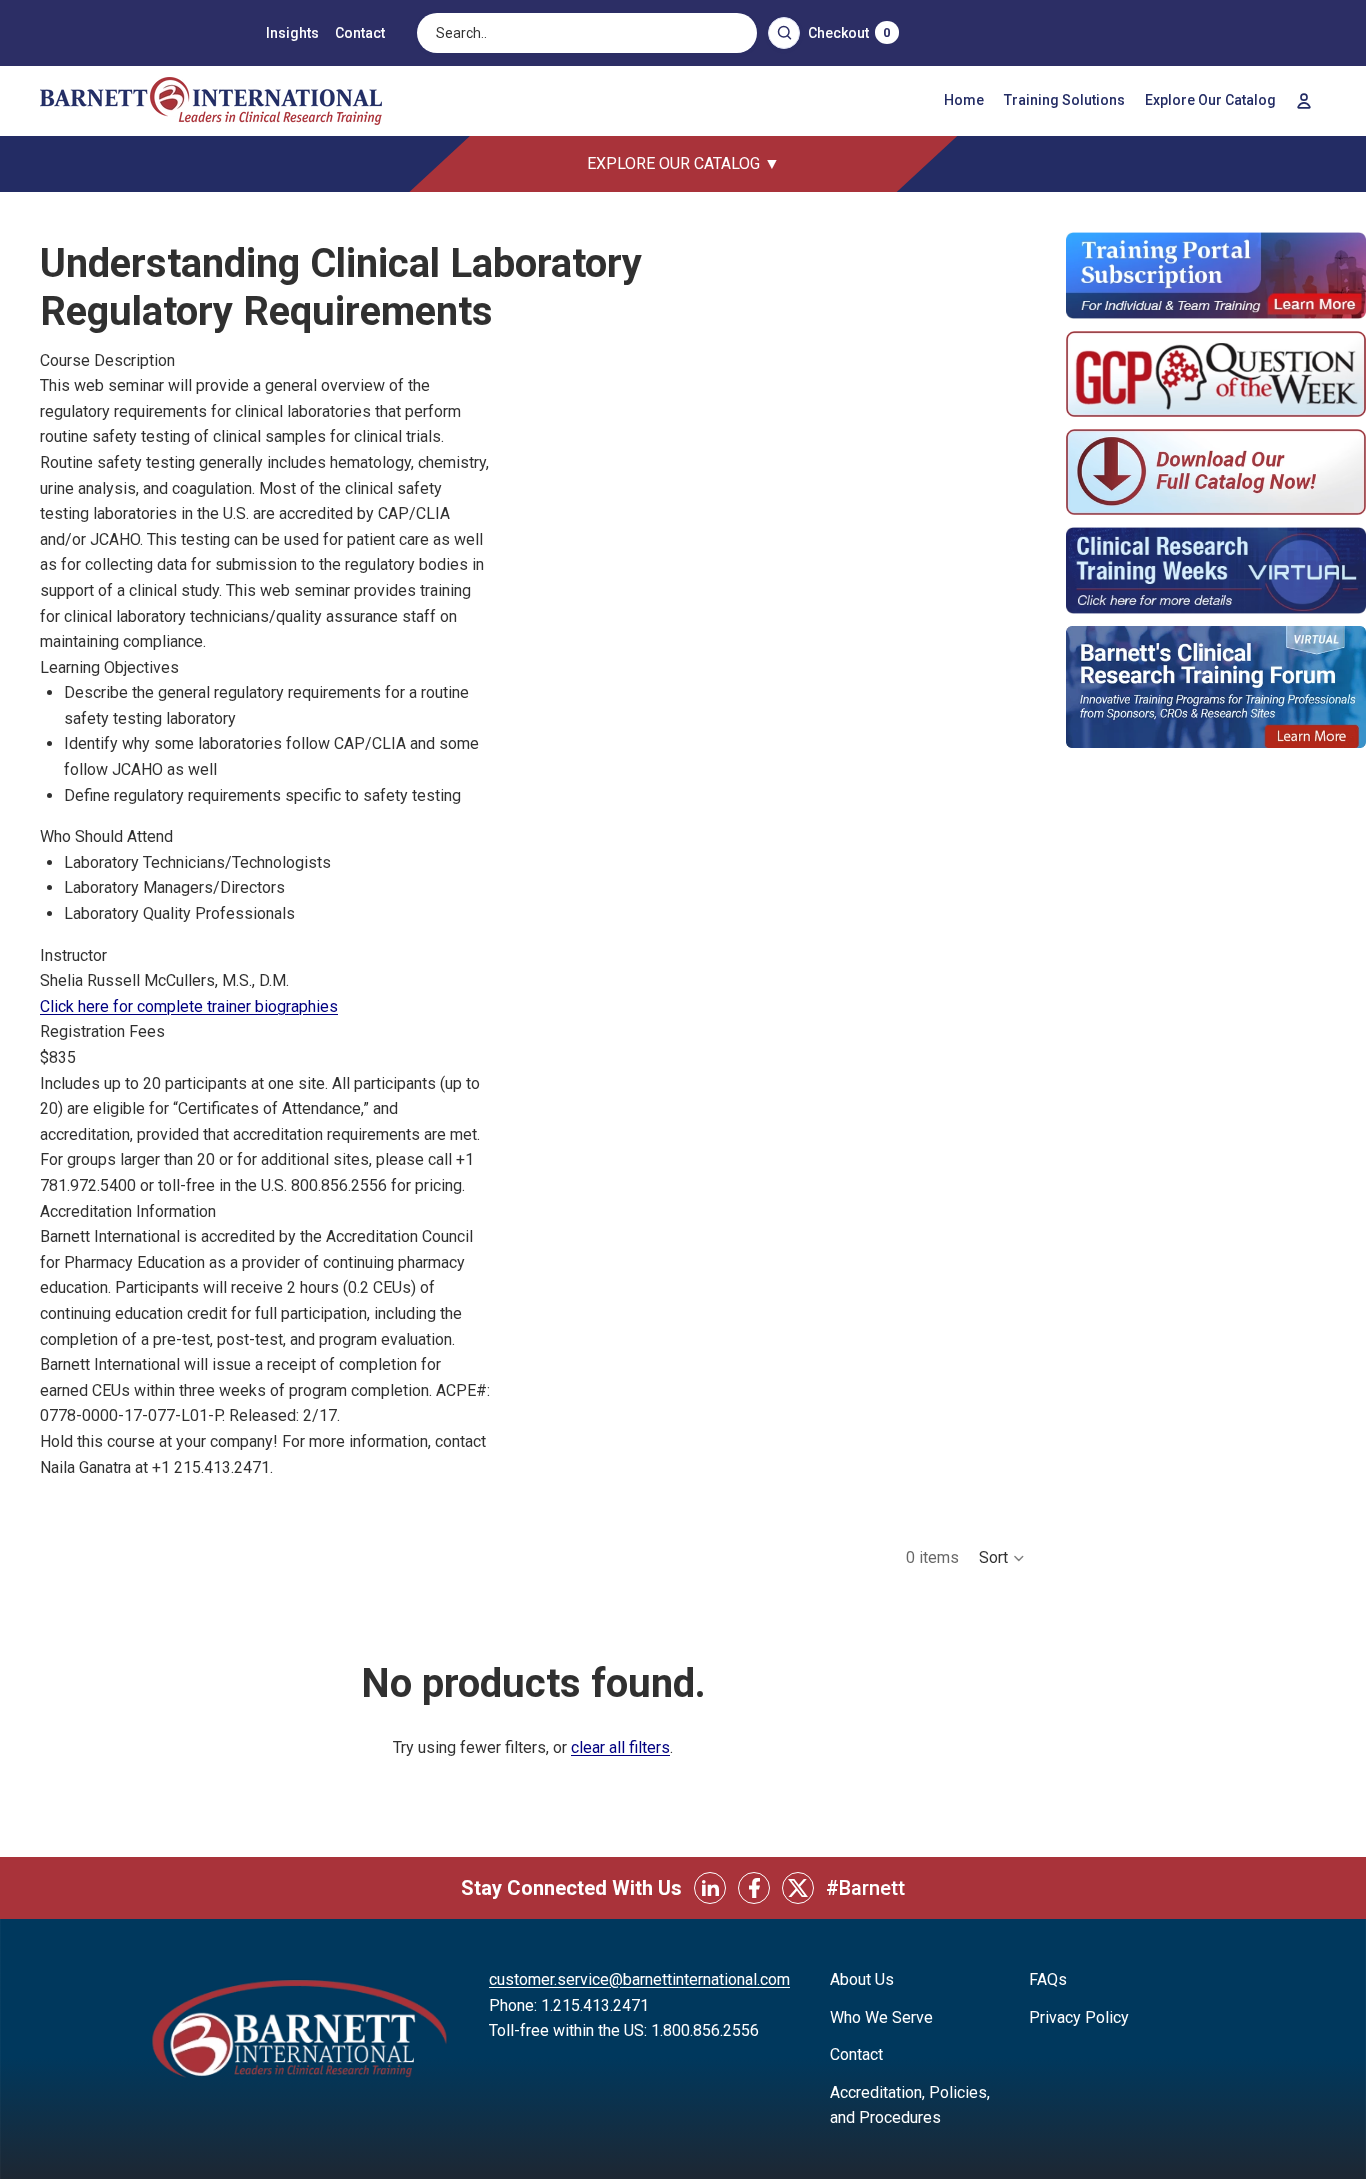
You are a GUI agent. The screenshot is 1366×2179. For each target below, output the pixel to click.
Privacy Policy (1079, 2017)
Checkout (849, 33)
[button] (1002, 1558)
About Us (862, 1979)
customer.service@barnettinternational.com (639, 1979)
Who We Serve (881, 2017)
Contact (360, 33)
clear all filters (620, 1747)
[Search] (784, 33)
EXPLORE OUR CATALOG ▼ (683, 163)
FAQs (1048, 1979)
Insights (292, 33)
